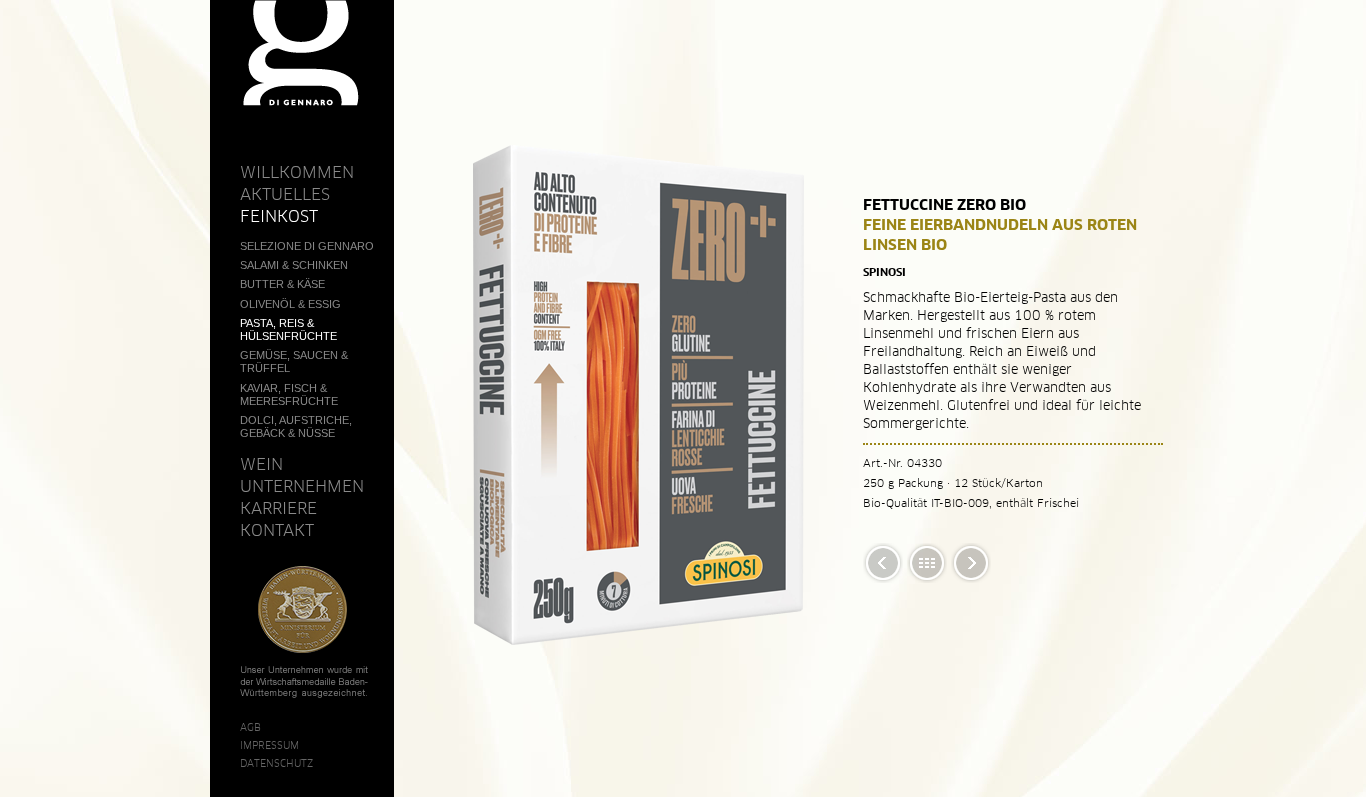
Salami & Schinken (294, 265)
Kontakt (277, 530)
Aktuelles (285, 194)
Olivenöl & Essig (290, 304)
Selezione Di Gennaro (307, 246)
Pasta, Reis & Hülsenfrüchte (288, 329)
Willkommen (297, 172)
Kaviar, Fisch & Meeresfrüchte (289, 394)
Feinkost (279, 216)
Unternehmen (302, 486)
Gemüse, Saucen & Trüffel (294, 361)
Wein (261, 464)
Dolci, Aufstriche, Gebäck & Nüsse (296, 426)
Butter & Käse (282, 284)
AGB (250, 727)
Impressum (269, 745)
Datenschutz (276, 763)
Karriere (278, 508)
